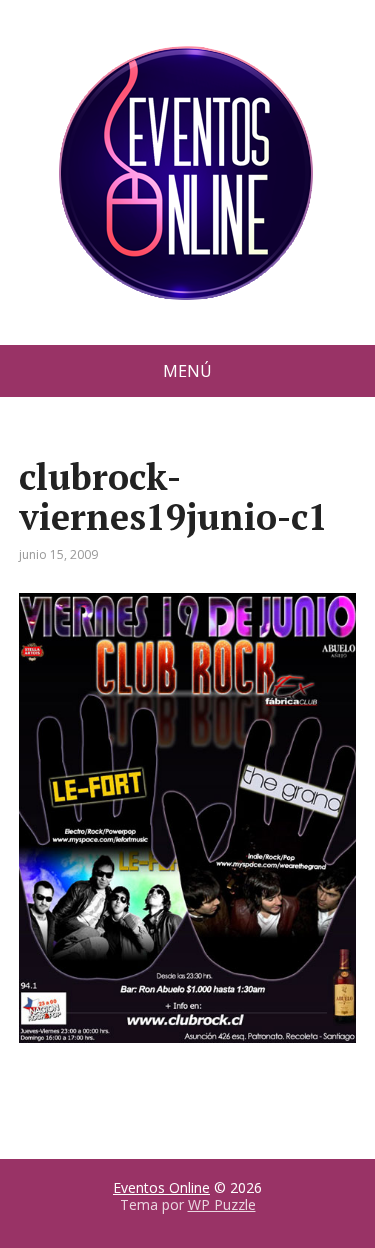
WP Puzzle (222, 1204)
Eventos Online (161, 1187)
